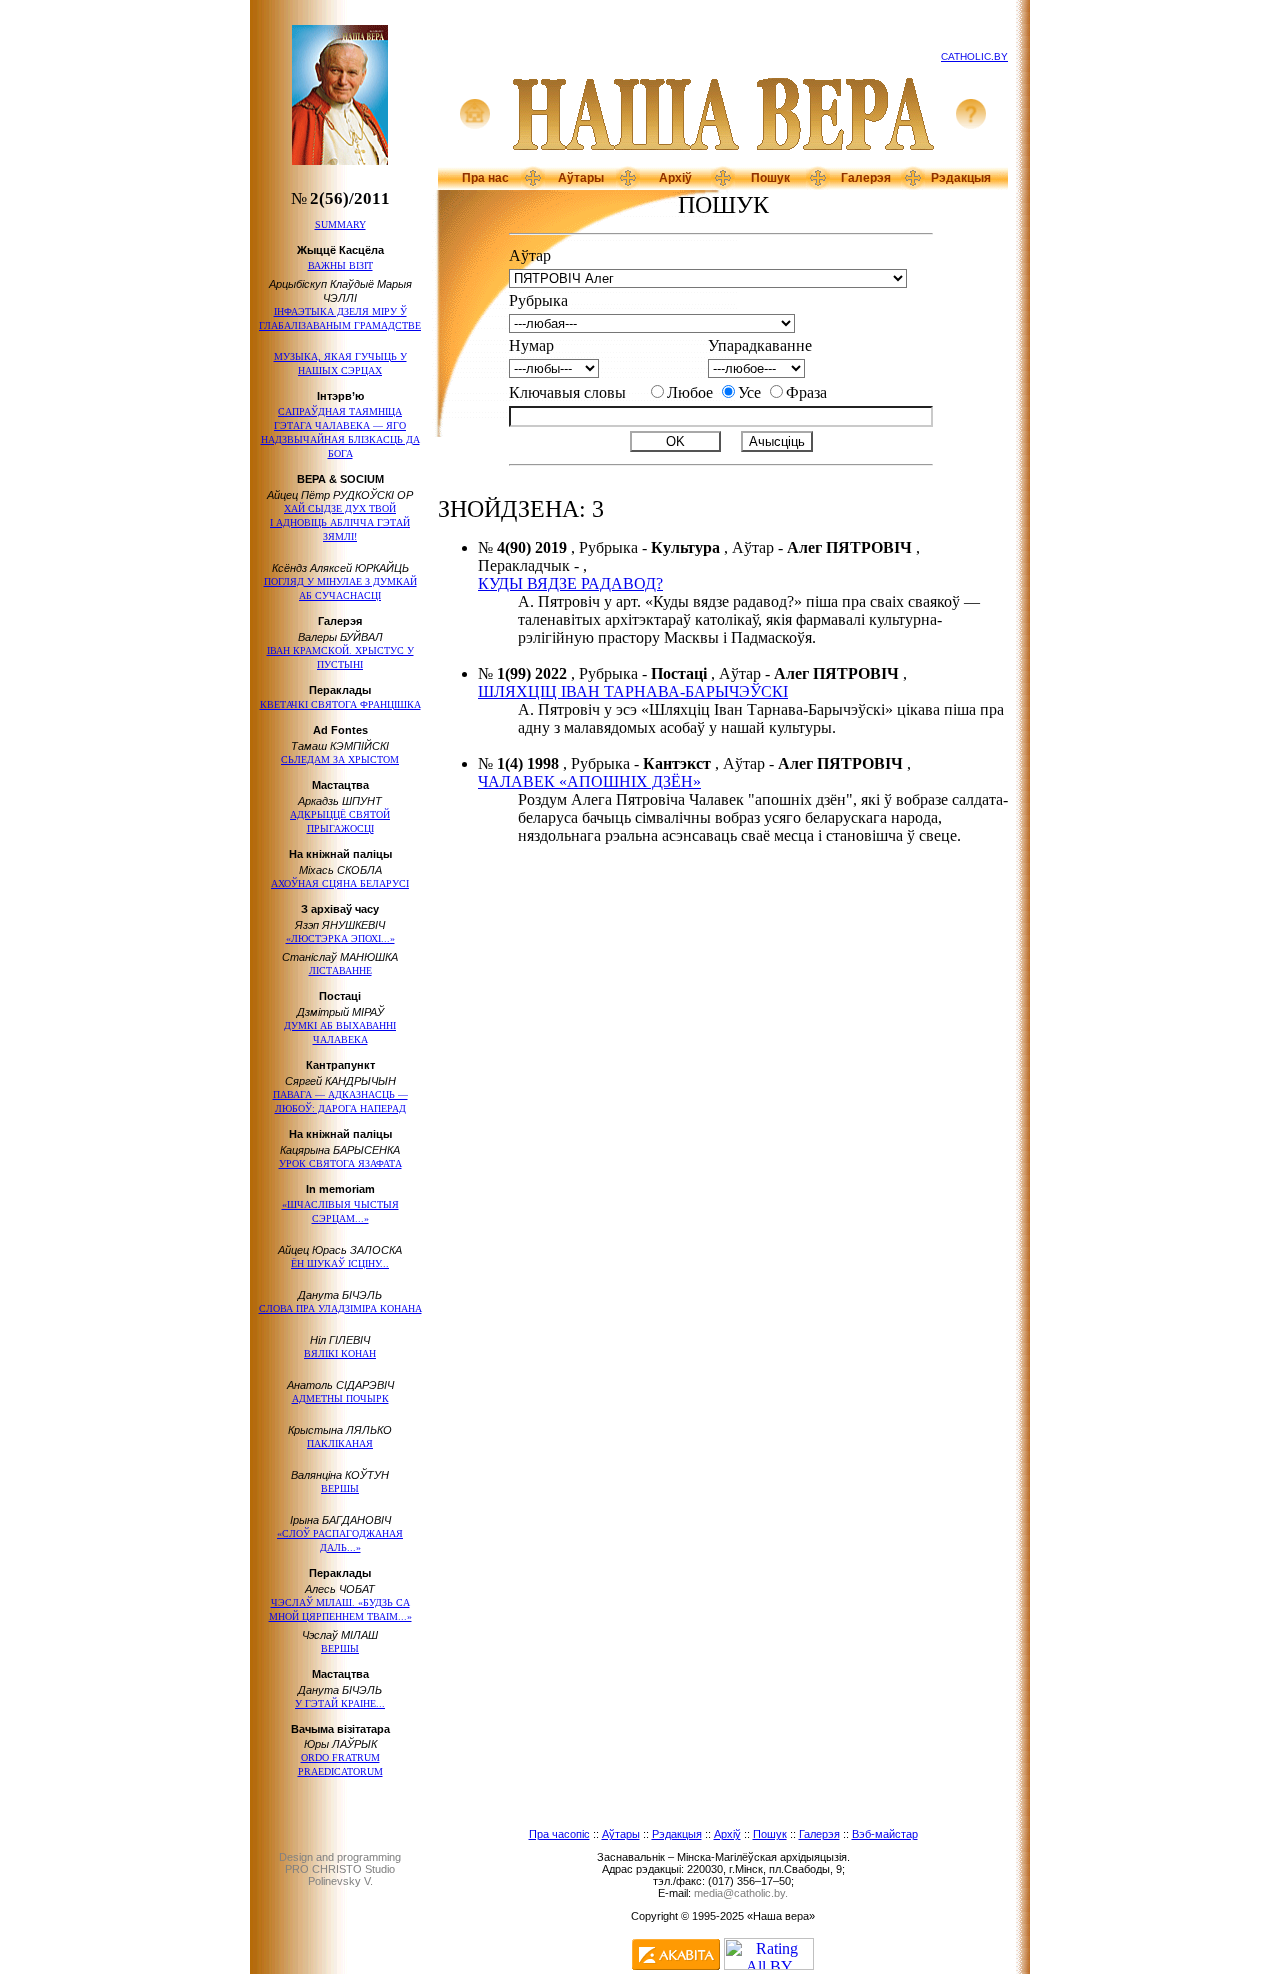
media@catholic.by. (741, 1893)
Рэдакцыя (961, 178)
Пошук (770, 178)
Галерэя (866, 178)
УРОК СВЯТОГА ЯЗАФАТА (340, 1163)
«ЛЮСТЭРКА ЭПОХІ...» (340, 938)
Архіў (675, 178)
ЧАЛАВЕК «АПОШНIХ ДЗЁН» (589, 781)
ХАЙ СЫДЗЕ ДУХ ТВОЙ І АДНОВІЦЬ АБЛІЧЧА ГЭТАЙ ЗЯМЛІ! (340, 522)
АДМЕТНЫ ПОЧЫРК (340, 1398)
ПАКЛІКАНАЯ (340, 1443)
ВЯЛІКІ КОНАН (340, 1353)
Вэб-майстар (885, 1834)
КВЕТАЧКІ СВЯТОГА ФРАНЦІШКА (340, 704)
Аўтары (581, 178)
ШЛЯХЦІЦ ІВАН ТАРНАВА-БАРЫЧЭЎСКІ (633, 691)
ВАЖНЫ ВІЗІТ (340, 265)
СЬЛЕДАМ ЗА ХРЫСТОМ (340, 759)
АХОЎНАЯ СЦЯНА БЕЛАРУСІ (340, 883)
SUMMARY (340, 224)
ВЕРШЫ (340, 1488)
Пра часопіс (559, 1834)
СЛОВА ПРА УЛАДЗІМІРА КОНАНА (340, 1308)
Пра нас (485, 178)
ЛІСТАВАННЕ (340, 970)
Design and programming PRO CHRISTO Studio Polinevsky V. (340, 1869)
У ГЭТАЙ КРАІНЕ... (340, 1703)
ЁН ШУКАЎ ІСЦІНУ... (340, 1263)
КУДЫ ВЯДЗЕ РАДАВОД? (570, 583)
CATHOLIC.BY (974, 56)
